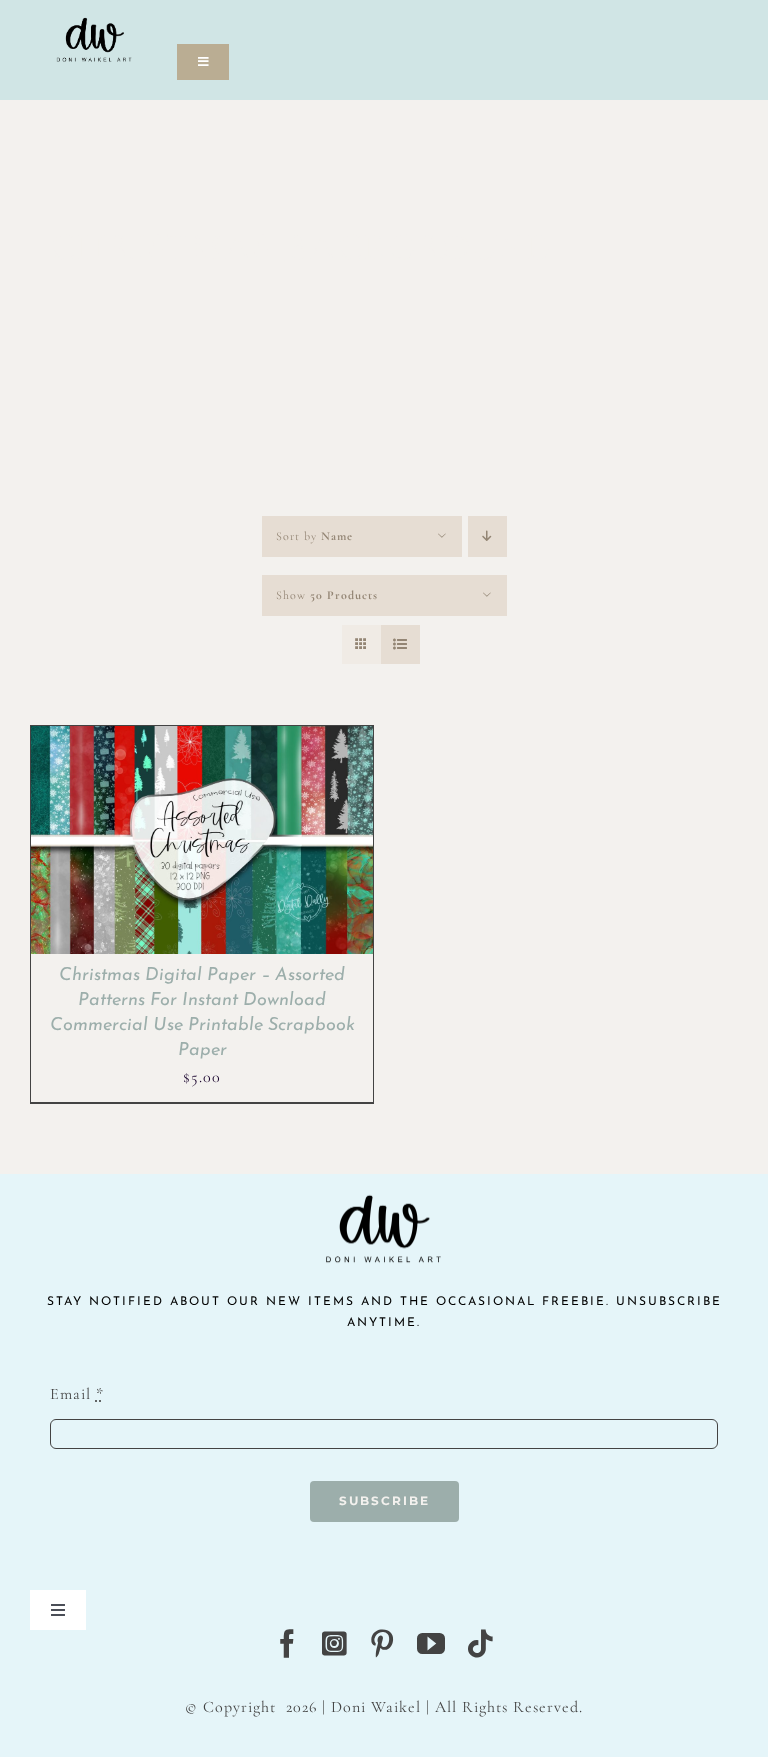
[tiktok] (480, 1644)
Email (77, 1394)
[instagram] (335, 1644)
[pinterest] (382, 1644)
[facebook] (287, 1644)
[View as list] (400, 644)
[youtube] (431, 1644)
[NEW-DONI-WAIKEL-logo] (94, 12)
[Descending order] (487, 536)
